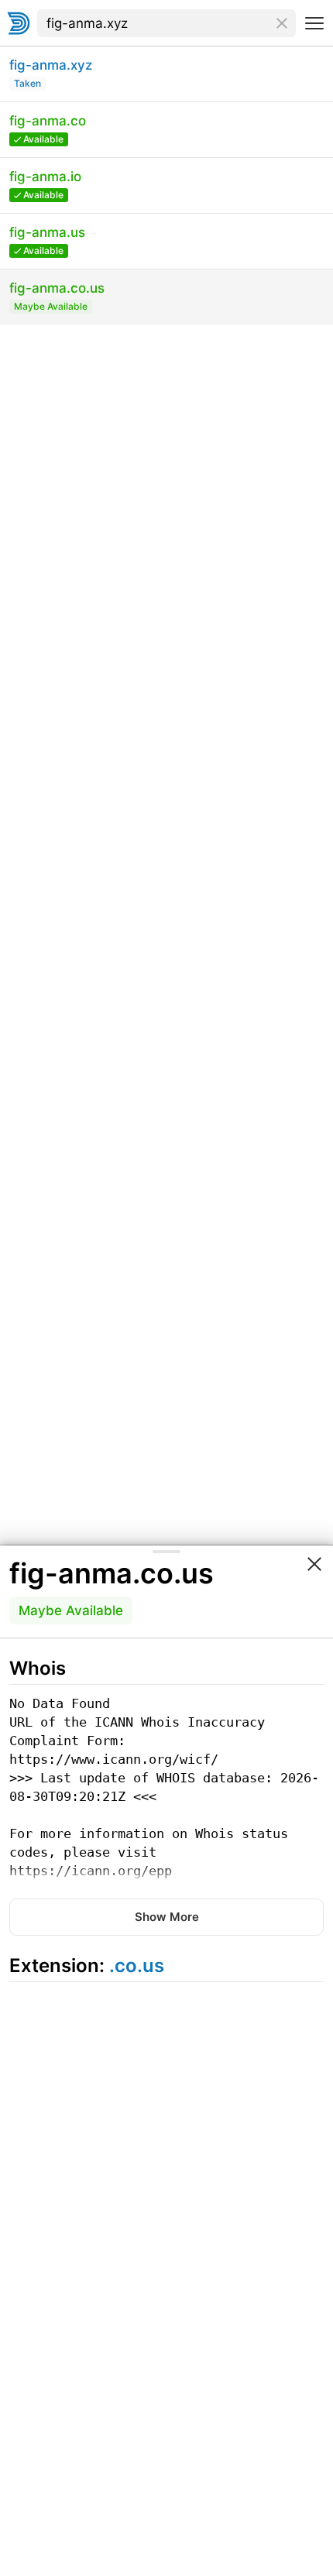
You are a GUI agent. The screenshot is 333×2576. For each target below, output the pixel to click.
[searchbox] (166, 23)
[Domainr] (19, 23)
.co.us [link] (137, 1965)
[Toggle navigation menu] (314, 23)
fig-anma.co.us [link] (112, 1573)
